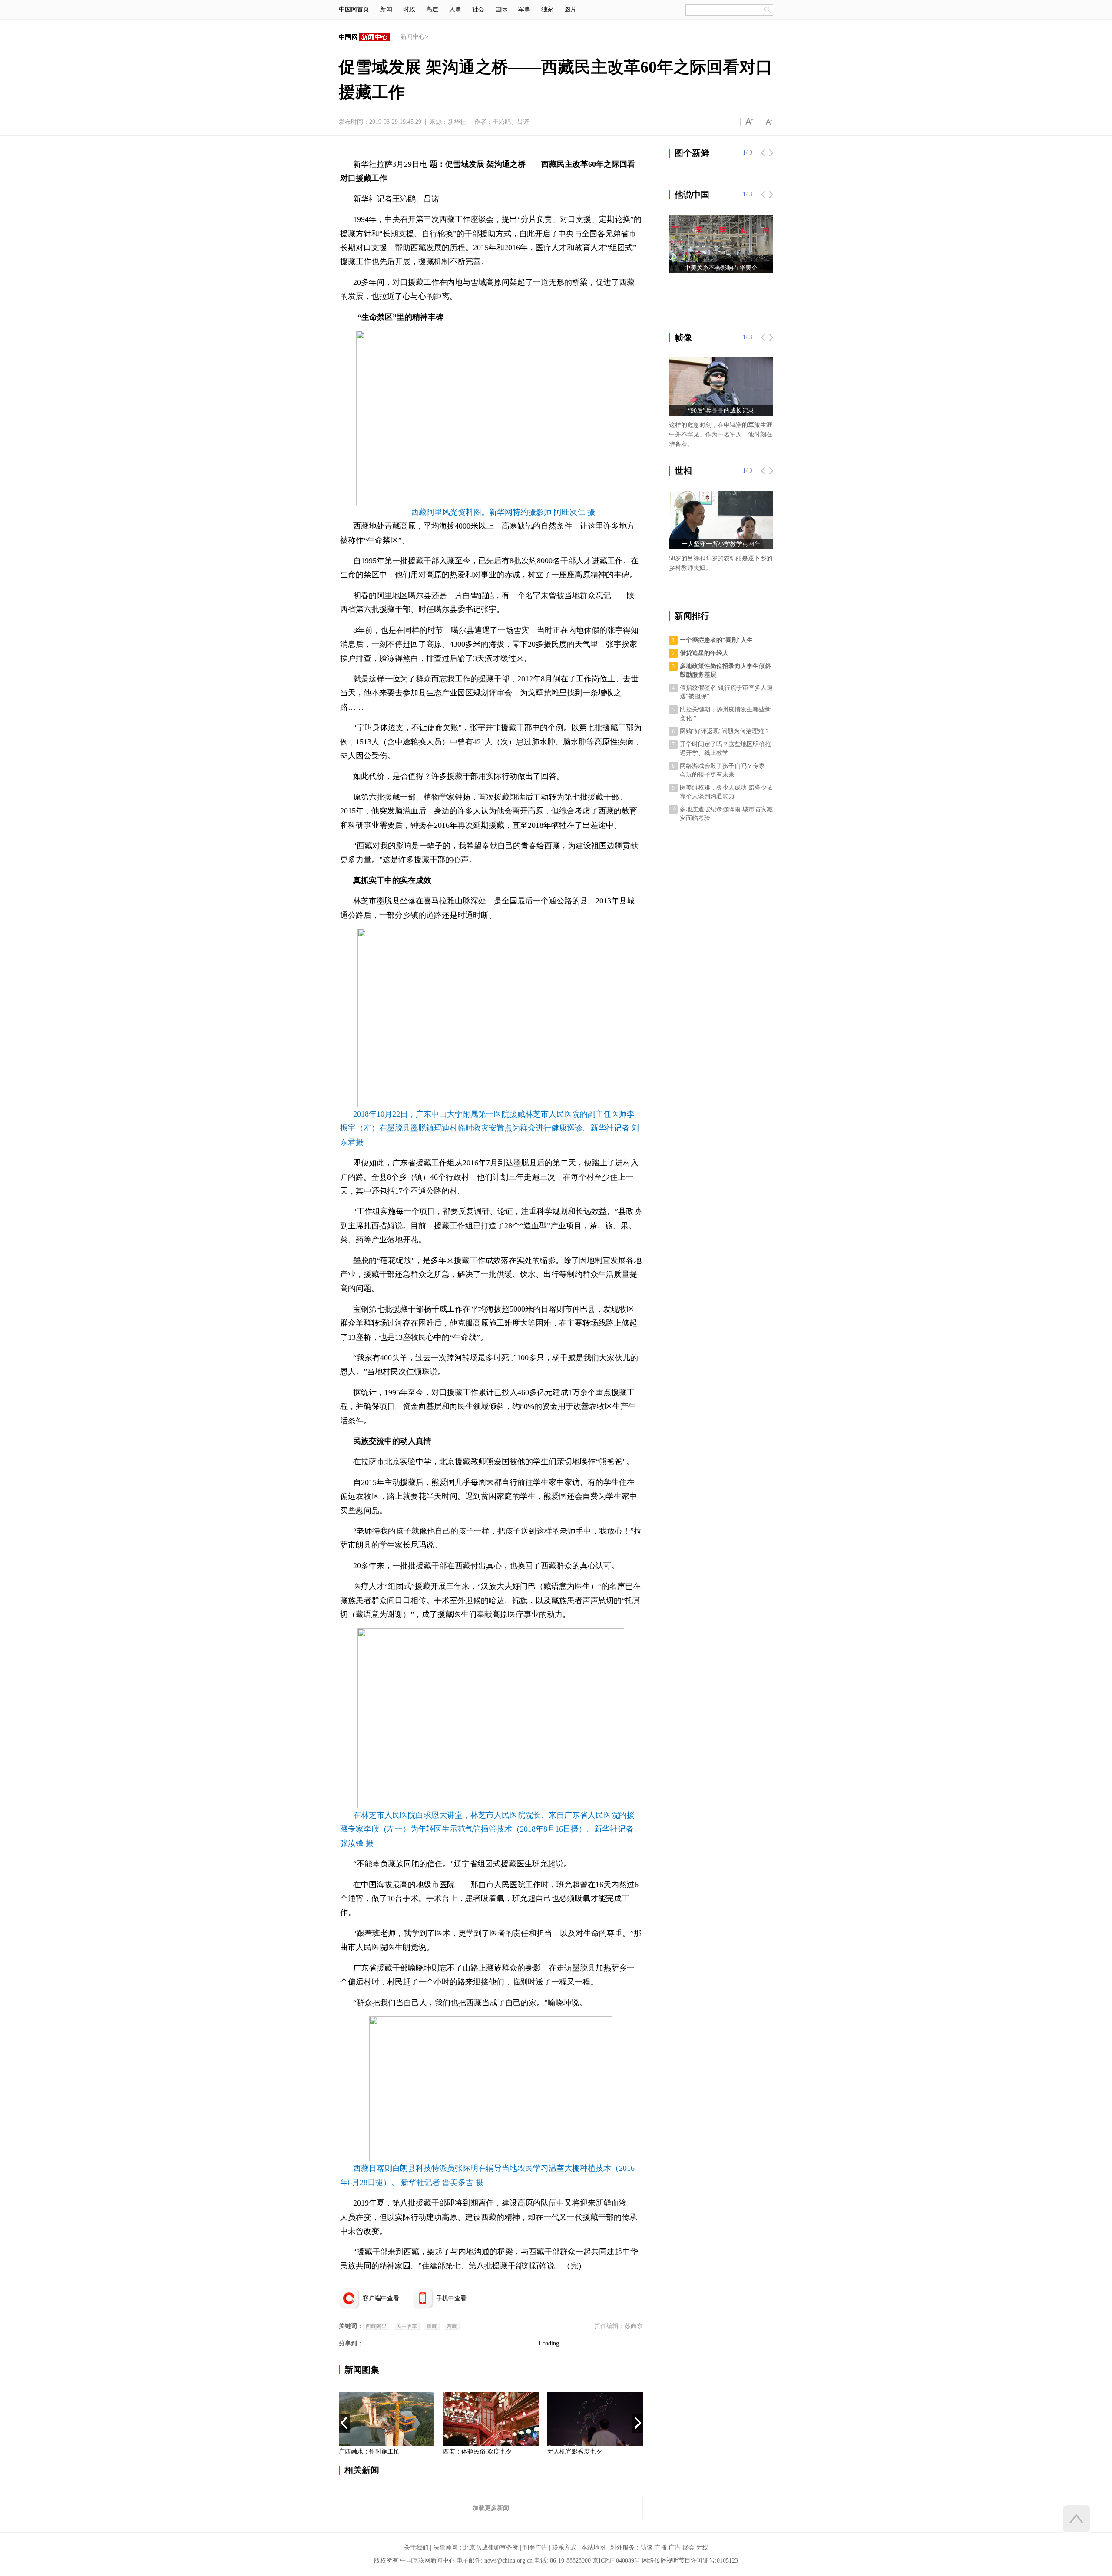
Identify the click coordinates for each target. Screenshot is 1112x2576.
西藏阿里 (376, 2326)
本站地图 (593, 2548)
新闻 (386, 9)
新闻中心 (413, 37)
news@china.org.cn (508, 2561)
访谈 (647, 2548)
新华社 (457, 122)
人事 (455, 9)
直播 (661, 2548)
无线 (702, 2548)
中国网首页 (354, 9)
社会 (478, 9)
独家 (547, 9)
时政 (409, 9)
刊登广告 (535, 2548)
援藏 (432, 2326)
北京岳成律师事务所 (491, 2548)
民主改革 (407, 2326)
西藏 (452, 2326)
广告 (675, 2548)
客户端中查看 (381, 2298)
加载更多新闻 (491, 2508)
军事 (524, 9)
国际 (501, 9)
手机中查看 (451, 2298)
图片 (570, 9)
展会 (688, 2548)
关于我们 (416, 2548)
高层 (432, 9)
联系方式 (564, 2548)
